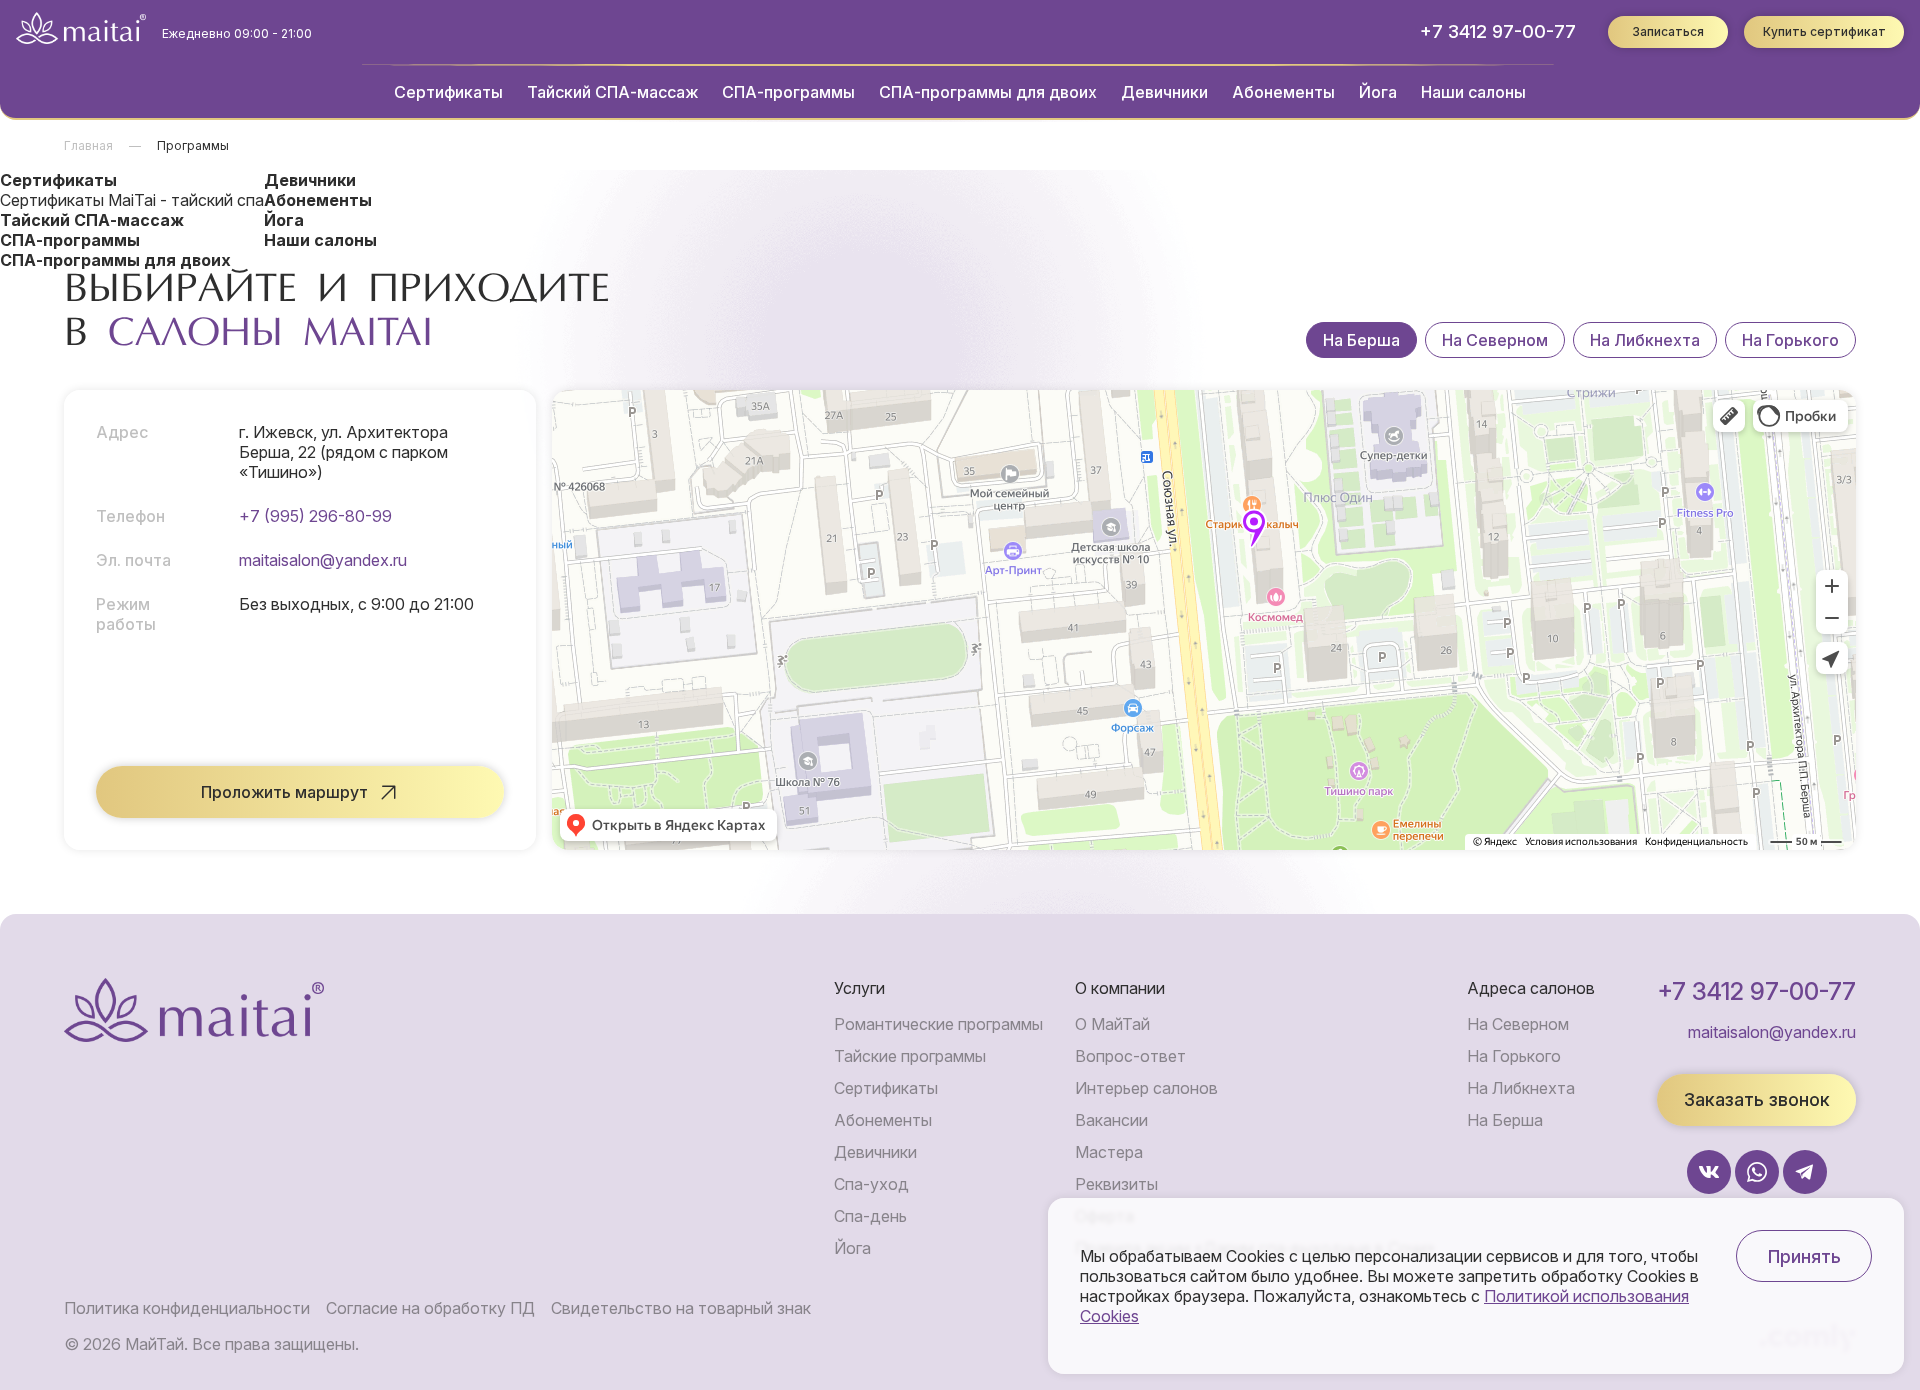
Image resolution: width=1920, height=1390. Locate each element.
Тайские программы (910, 1056)
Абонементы (1283, 92)
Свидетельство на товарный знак (681, 1308)
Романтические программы (938, 1024)
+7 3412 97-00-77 (1498, 31)
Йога (1378, 92)
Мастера (1109, 1152)
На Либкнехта (1645, 340)
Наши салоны (1473, 92)
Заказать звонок (1757, 1099)
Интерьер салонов (1146, 1088)
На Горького (1790, 340)
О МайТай (1112, 1024)
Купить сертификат (1824, 31)
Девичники (1164, 92)
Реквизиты (1116, 1184)
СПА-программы (788, 92)
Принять (1804, 1256)
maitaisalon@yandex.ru (323, 560)
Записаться (1668, 31)
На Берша (1361, 340)
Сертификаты (448, 92)
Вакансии (1111, 1120)
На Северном (1495, 340)
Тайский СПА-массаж (612, 92)
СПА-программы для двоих (988, 92)
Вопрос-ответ (1130, 1056)
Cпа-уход (871, 1184)
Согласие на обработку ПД (430, 1308)
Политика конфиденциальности (187, 1308)
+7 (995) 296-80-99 (315, 516)
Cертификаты (886, 1088)
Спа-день (870, 1216)
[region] (1581, 340)
